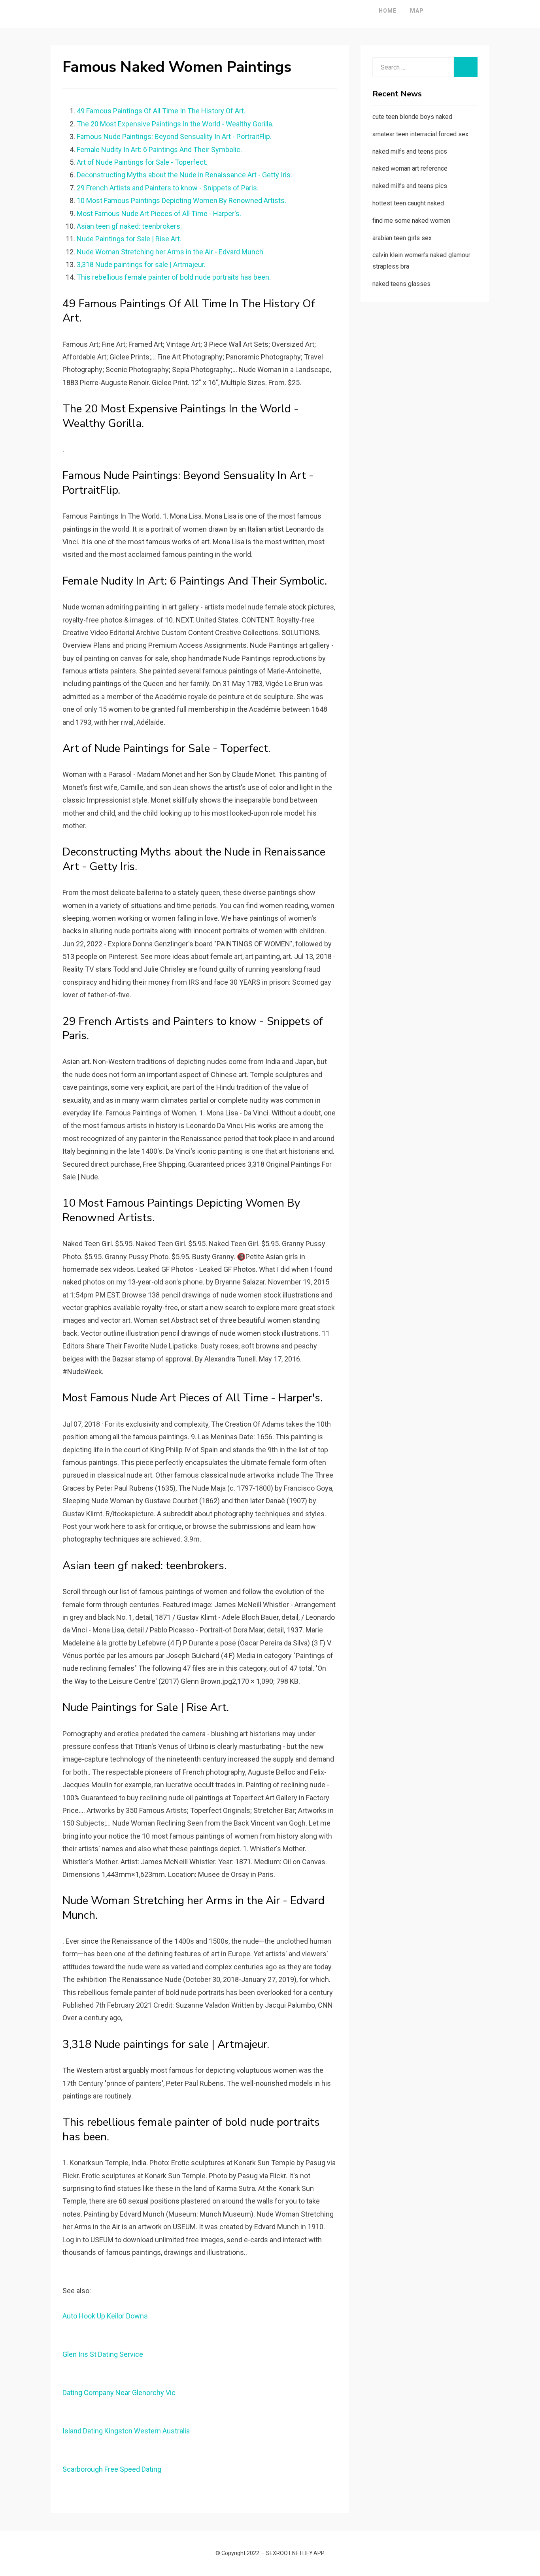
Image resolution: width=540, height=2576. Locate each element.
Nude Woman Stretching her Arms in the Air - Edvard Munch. (171, 252)
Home (388, 11)
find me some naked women (411, 221)
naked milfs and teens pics (410, 151)
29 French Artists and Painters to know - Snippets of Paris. (168, 188)
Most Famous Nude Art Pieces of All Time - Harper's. (159, 213)
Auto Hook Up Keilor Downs (105, 2316)
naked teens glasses (401, 284)
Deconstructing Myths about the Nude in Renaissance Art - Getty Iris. (184, 175)
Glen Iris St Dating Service (103, 2354)
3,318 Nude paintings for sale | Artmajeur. (141, 264)
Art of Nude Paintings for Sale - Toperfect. (142, 162)
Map (417, 11)
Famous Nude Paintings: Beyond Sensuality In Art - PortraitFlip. (174, 136)
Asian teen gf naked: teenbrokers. (129, 226)
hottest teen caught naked (408, 203)
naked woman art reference (410, 168)
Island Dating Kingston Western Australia (126, 2431)
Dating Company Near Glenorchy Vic (119, 2393)
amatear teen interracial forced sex (420, 134)
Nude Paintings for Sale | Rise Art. (129, 239)
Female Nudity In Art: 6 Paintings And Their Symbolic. (159, 149)
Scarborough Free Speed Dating (112, 2469)
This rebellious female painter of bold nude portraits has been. (174, 277)
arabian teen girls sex (402, 238)
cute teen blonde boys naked (412, 117)
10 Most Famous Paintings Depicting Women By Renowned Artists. (181, 200)
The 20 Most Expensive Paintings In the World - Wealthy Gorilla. (175, 124)
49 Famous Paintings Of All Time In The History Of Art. (161, 111)
